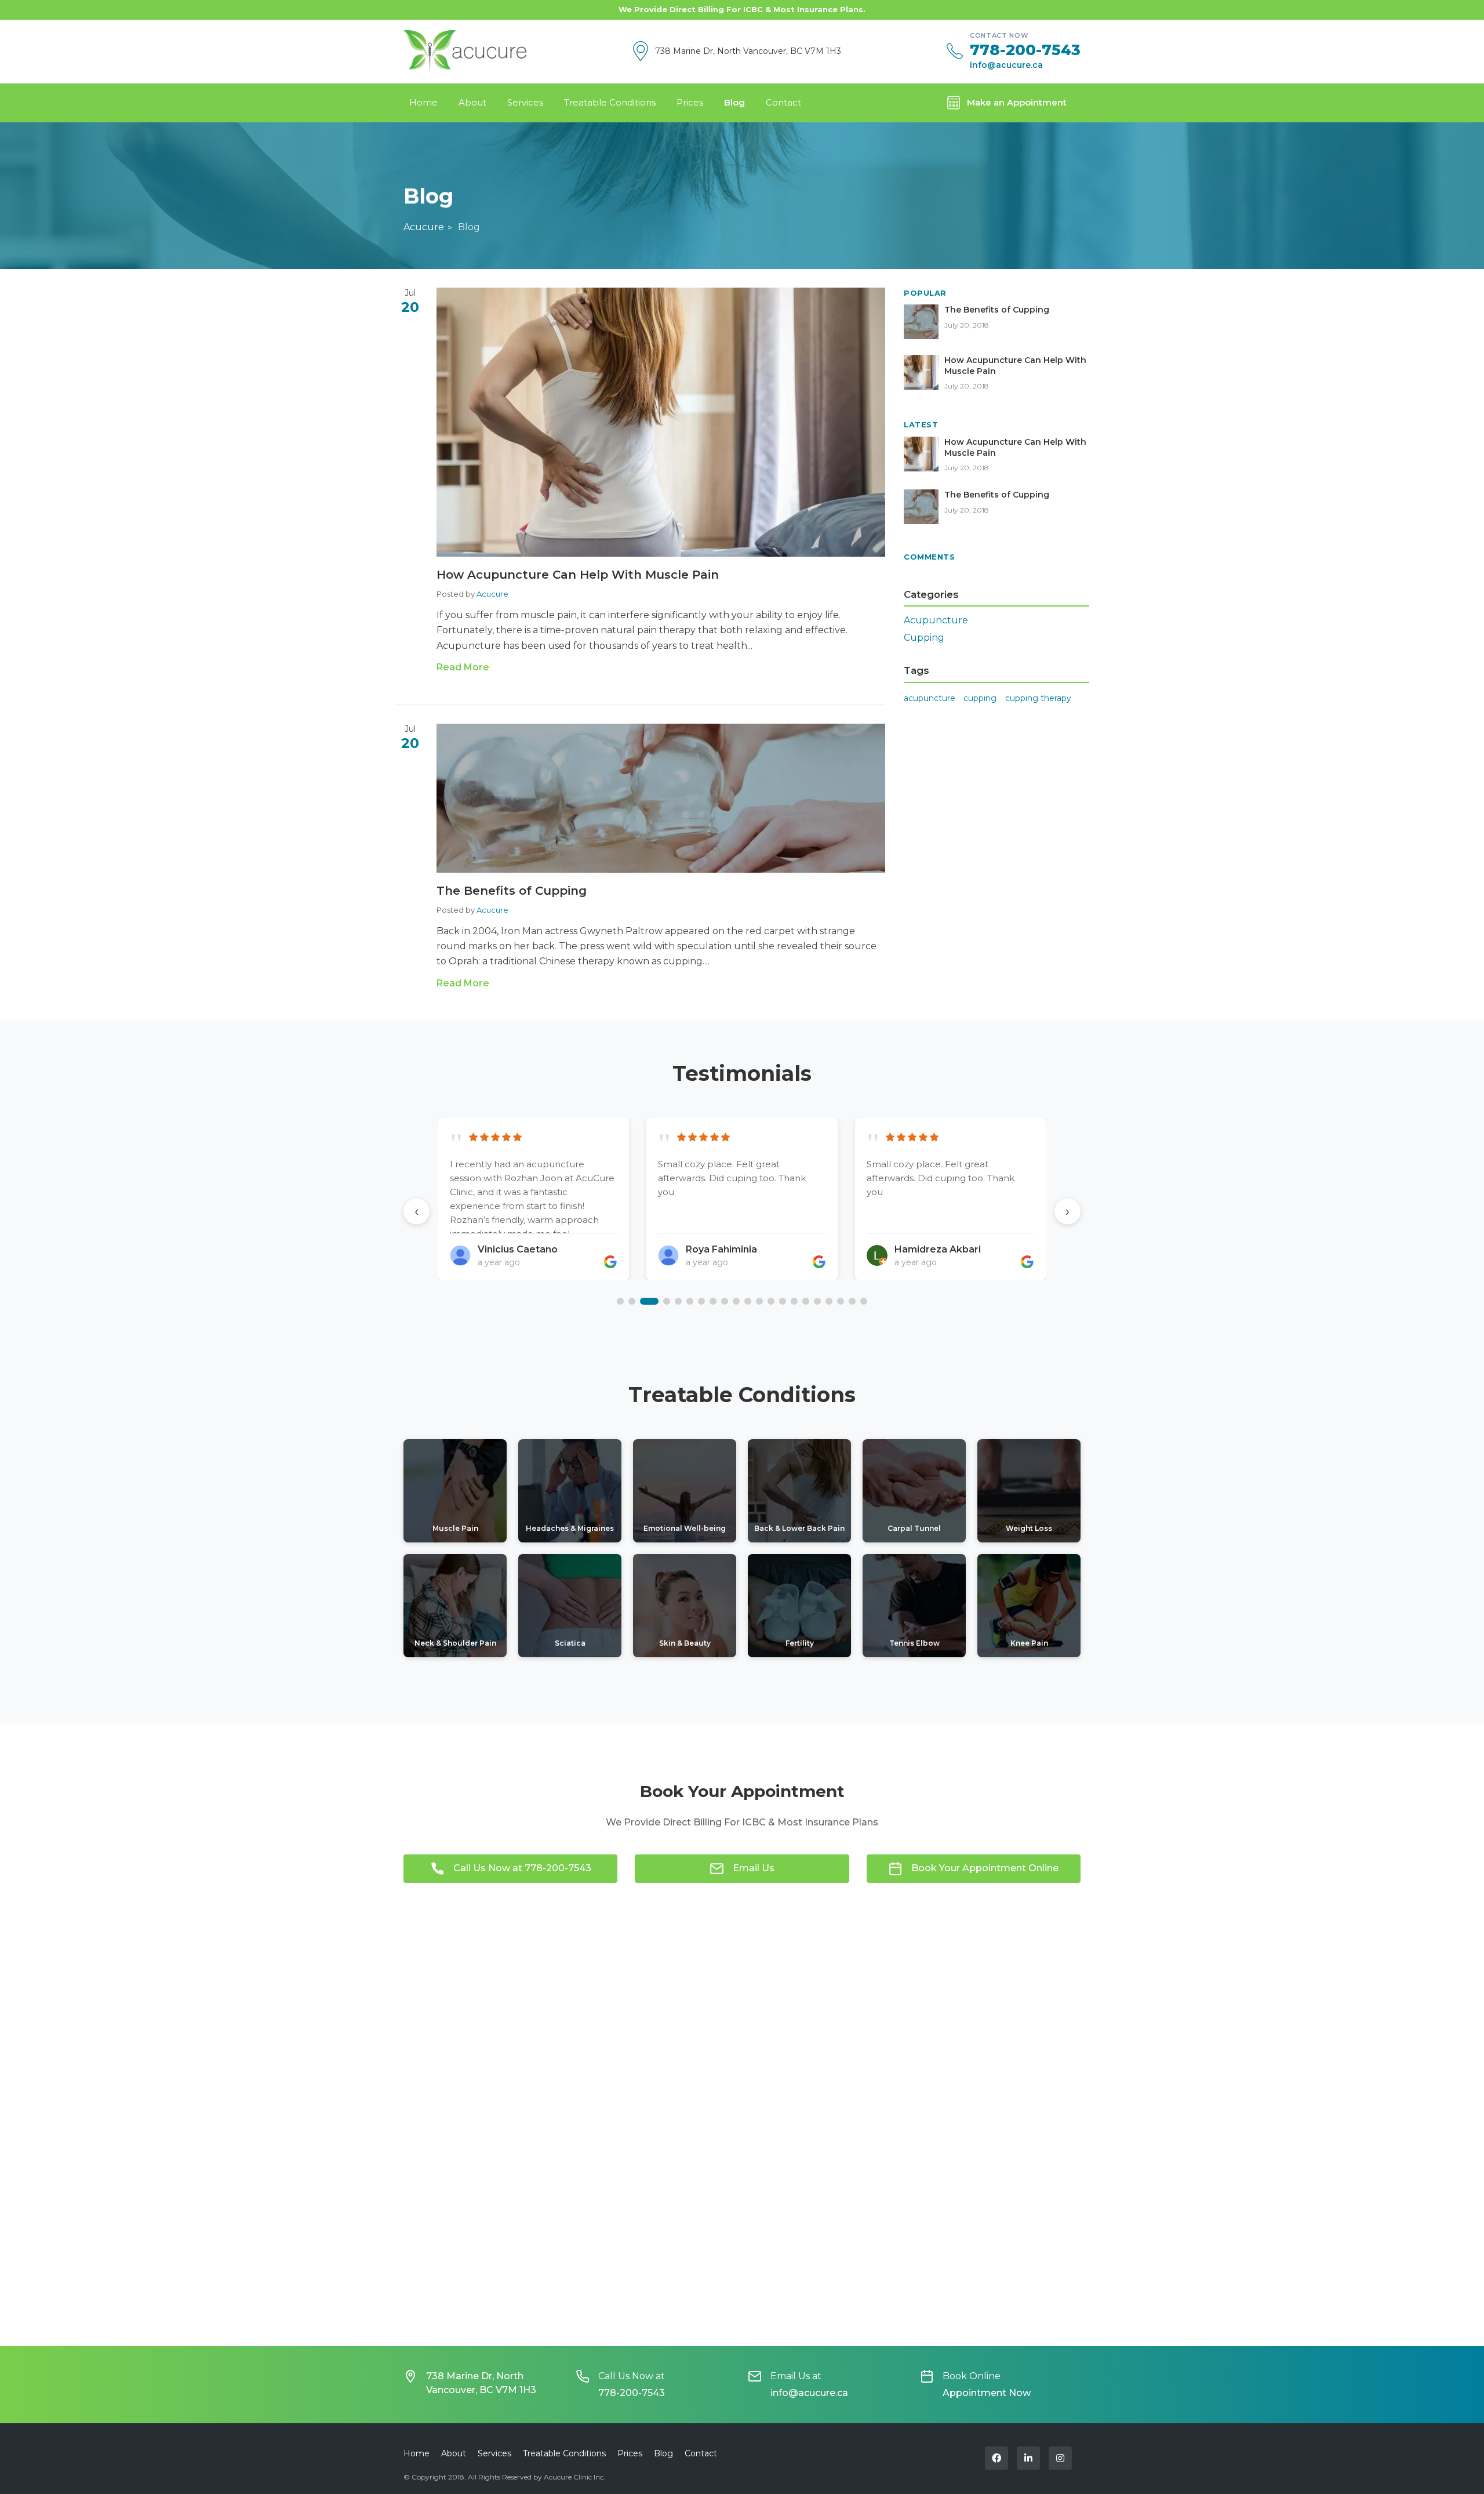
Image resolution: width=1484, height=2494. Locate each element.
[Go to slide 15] (794, 1301)
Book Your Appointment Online (985, 1868)
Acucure (424, 227)
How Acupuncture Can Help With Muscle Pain (578, 575)
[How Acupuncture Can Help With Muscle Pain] (661, 422)
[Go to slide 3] (643, 1301)
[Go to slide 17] (817, 1301)
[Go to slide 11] (748, 1301)
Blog (734, 102)
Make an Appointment (1017, 102)
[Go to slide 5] (678, 1301)
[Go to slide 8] (713, 1301)
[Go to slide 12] (759, 1301)
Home (423, 102)
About (472, 102)
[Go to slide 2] (632, 1301)
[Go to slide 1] (620, 1301)
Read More (463, 667)
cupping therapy (1038, 698)
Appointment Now (987, 2393)
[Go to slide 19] (841, 1301)
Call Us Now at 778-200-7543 (522, 1868)
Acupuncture (936, 620)
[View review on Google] (610, 1262)
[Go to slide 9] (725, 1301)
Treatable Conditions (610, 102)
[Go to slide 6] (690, 1301)
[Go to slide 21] (864, 1301)
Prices (690, 102)
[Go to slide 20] (852, 1301)
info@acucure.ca (1006, 65)
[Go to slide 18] (829, 1301)
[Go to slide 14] (783, 1301)
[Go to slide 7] (701, 1301)
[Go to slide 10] (736, 1301)
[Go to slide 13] (771, 1301)
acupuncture (930, 698)
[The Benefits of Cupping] (661, 798)
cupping (980, 698)
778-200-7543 (1025, 50)
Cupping (924, 638)
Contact (783, 102)
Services (525, 102)
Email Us (754, 1868)
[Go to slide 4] (661, 1301)
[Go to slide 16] (806, 1301)
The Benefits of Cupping (512, 891)
